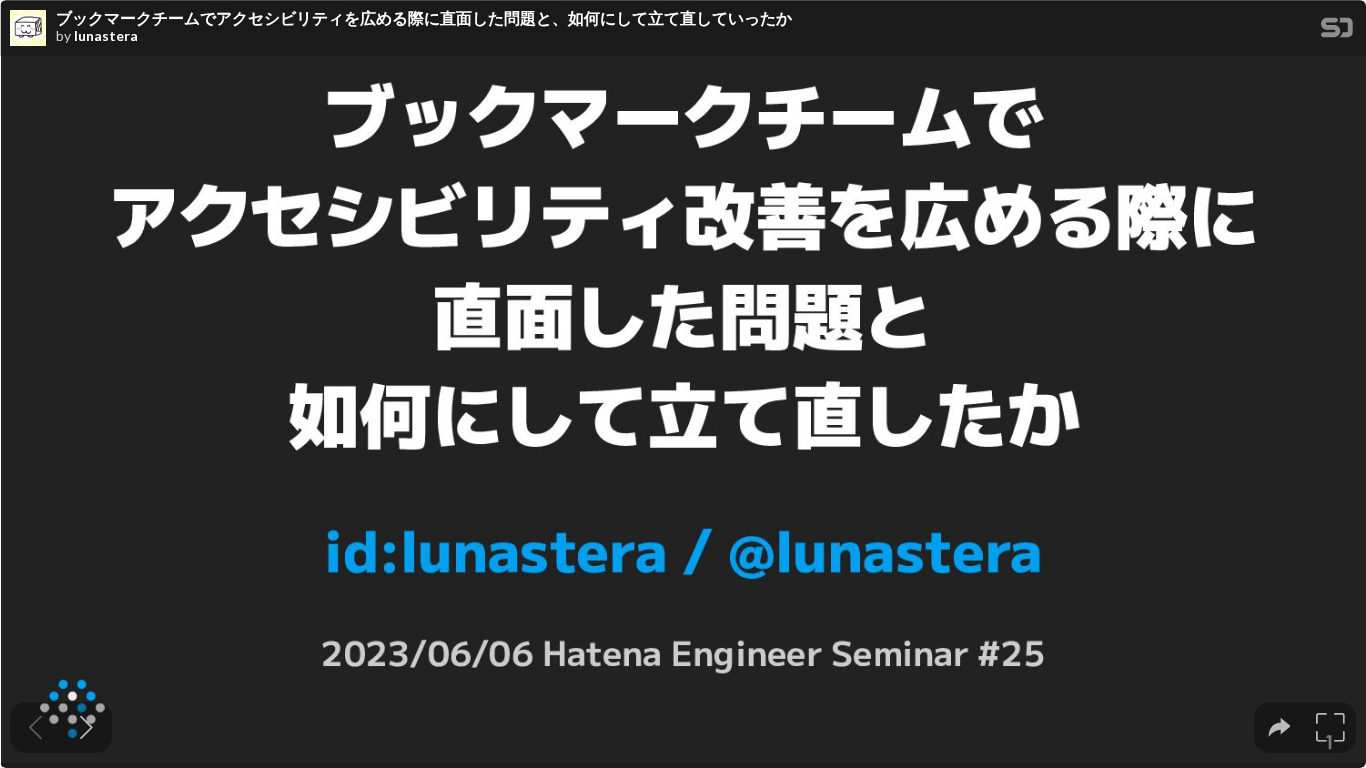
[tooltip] (1279, 727)
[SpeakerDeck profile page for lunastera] (28, 29)
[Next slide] (86, 727)
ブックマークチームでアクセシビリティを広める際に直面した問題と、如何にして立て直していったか (424, 18)
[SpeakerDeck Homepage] (1337, 31)
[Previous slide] (35, 727)
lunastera (106, 36)
